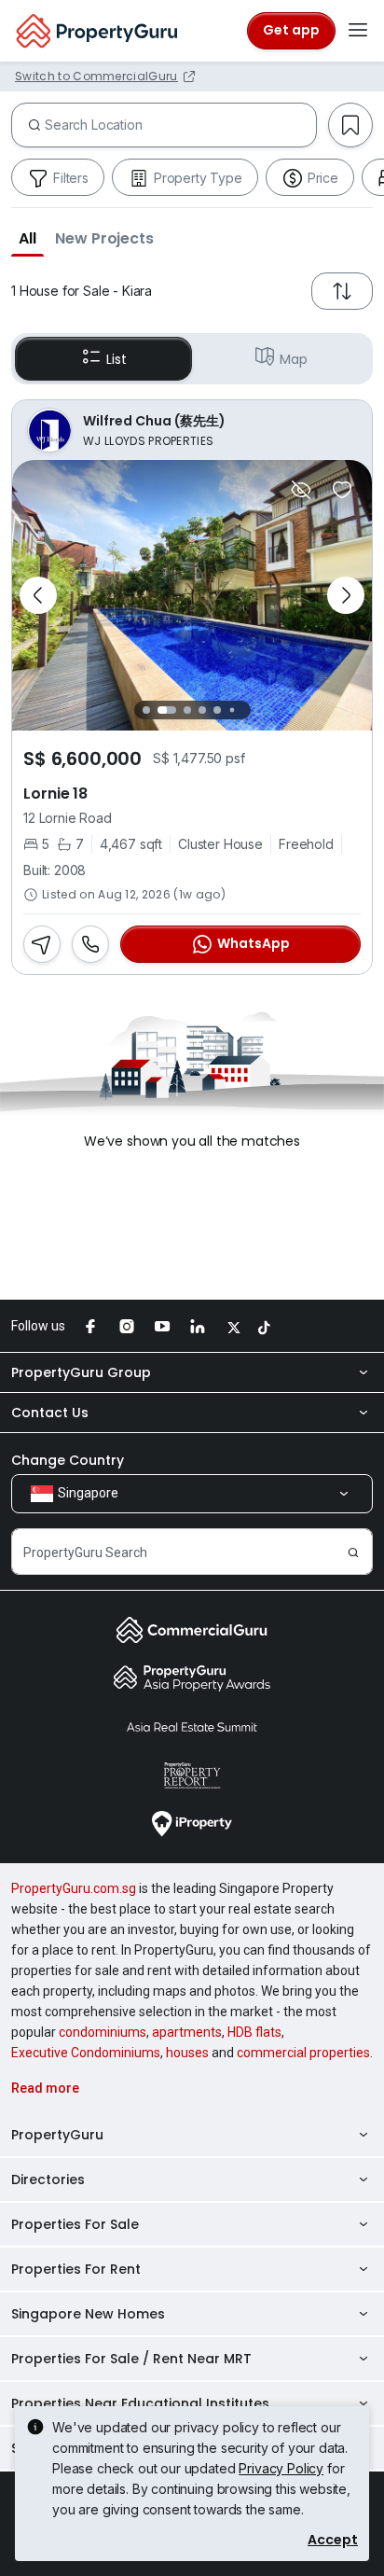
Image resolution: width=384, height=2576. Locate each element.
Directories (48, 2179)
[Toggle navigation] (358, 31)
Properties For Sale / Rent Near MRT (131, 2359)
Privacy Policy (281, 2468)
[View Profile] (192, 430)
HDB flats (254, 2032)
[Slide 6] (232, 710)
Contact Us (50, 1413)
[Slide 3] (187, 710)
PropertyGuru (57, 2135)
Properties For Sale (75, 2224)
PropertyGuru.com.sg (74, 1888)
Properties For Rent (76, 2269)
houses (187, 2053)
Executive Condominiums (86, 2053)
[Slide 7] (247, 710)
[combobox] (180, 125)
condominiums (103, 2032)
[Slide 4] (202, 710)
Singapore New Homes (88, 2314)
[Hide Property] (301, 490)
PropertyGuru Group (81, 1372)
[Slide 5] (217, 710)
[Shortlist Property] (342, 490)
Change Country (68, 1460)
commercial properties (303, 2053)
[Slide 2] (167, 710)
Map (294, 359)
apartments (187, 2032)
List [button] (116, 359)
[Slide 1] (146, 710)
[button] (27, 238)
